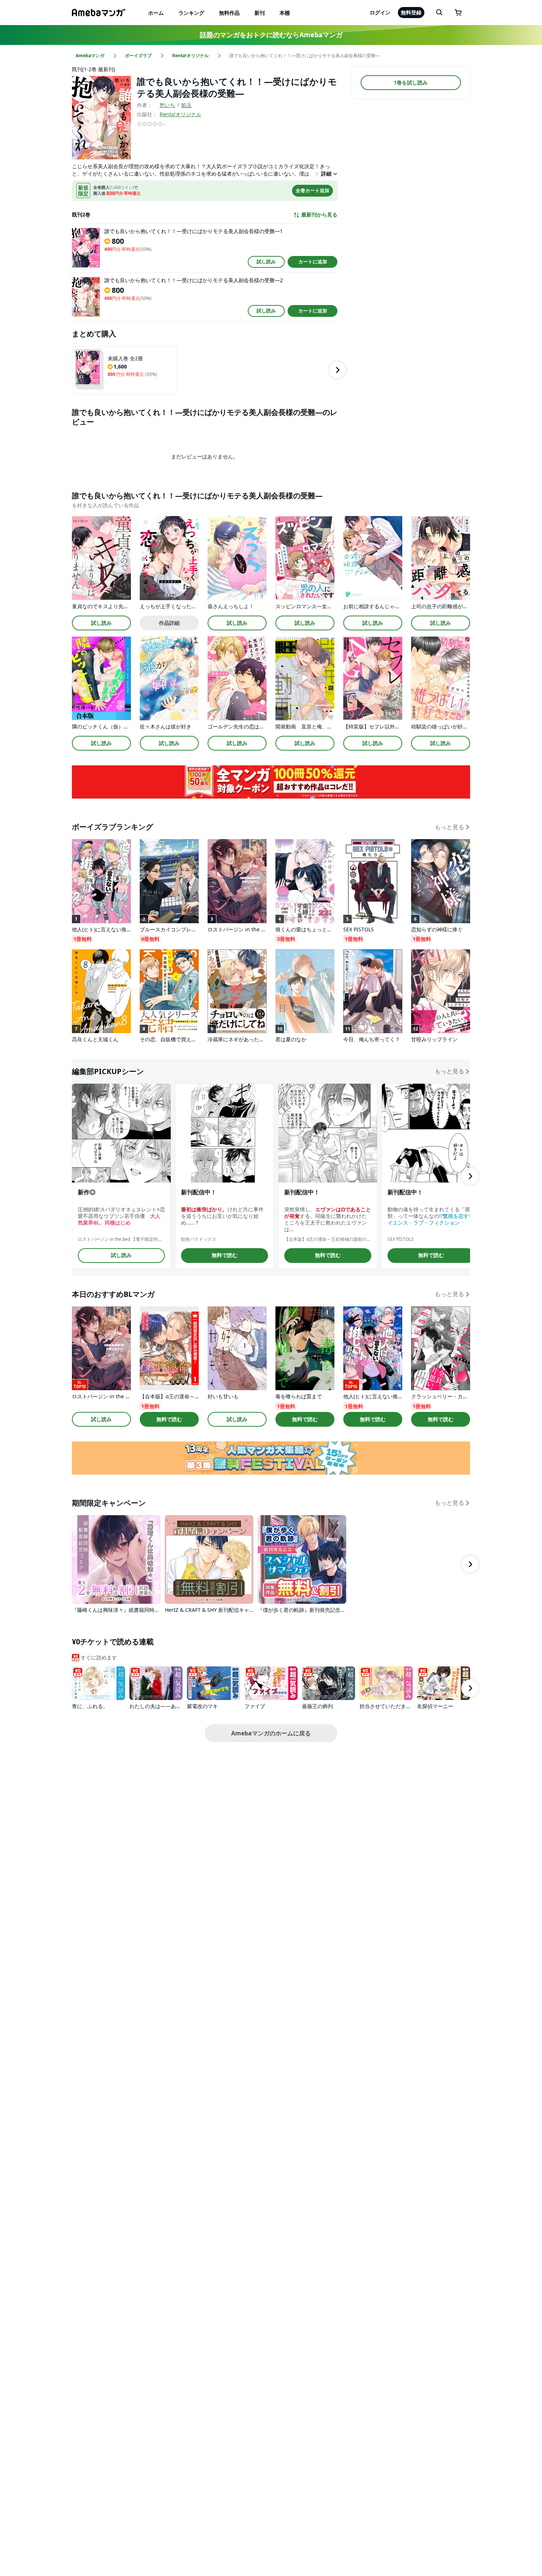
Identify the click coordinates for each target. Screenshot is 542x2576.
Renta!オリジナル (180, 114)
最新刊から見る (319, 215)
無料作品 (229, 13)
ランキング (191, 13)
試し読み (266, 262)
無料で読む (225, 1255)
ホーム (156, 13)
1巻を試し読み (411, 82)
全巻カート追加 (312, 190)
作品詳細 (169, 623)
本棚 (285, 13)
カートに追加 (313, 262)
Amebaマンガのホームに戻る (271, 1733)
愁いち (167, 105)
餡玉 (187, 105)
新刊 (260, 13)
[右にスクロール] (337, 370)
